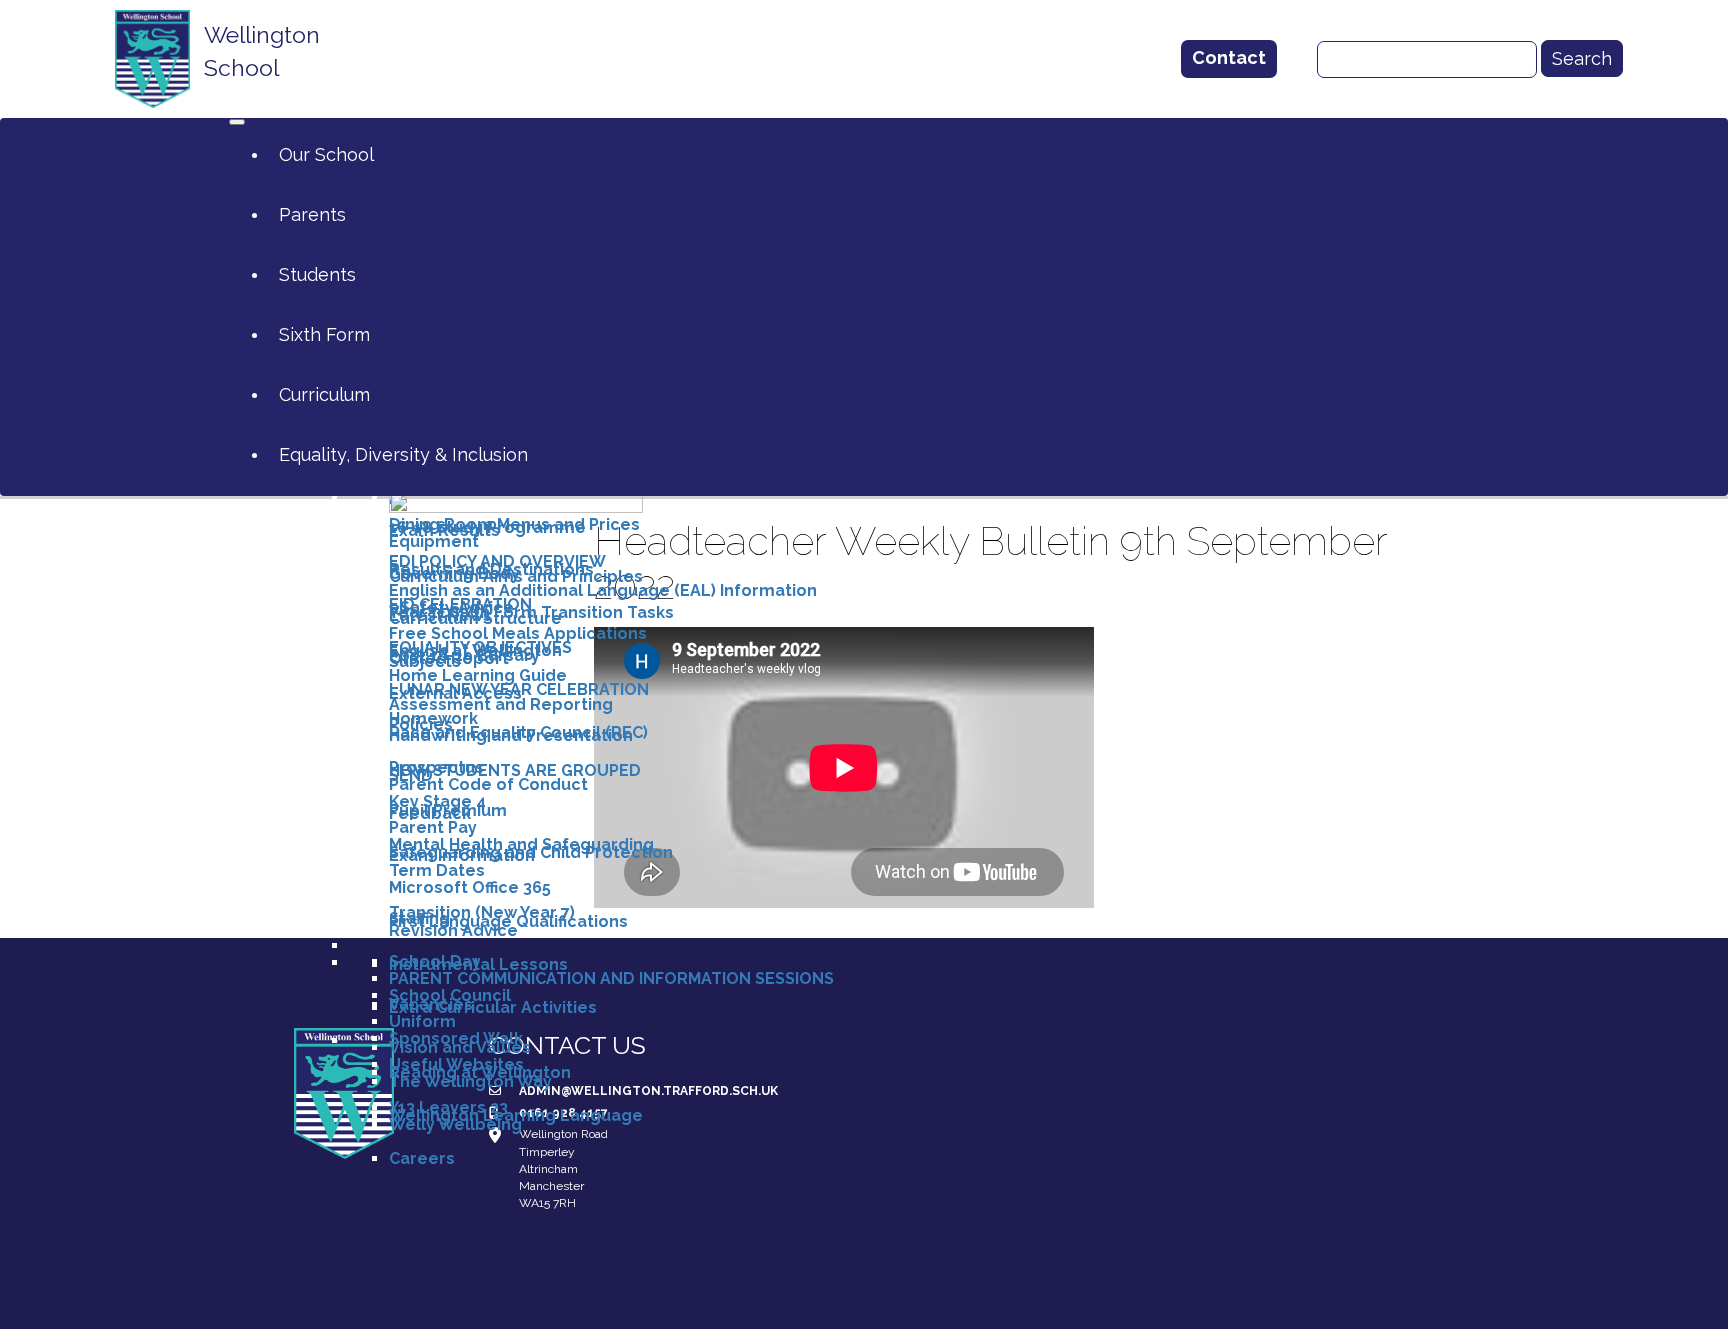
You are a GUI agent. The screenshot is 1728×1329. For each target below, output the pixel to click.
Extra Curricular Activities (493, 1007)
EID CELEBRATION (460, 604)
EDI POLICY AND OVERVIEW (497, 561)
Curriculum (324, 394)
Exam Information (462, 855)
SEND (411, 775)
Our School (326, 154)
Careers (422, 1158)
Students (317, 274)
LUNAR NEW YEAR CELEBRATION (519, 689)
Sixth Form (324, 334)
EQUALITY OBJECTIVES (480, 647)
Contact (1229, 57)
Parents (312, 214)
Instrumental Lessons (478, 964)
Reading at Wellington (480, 1072)
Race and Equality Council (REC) (518, 732)
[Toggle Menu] (237, 122)
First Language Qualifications (508, 921)
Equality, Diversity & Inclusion (403, 454)
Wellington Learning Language (516, 1115)
